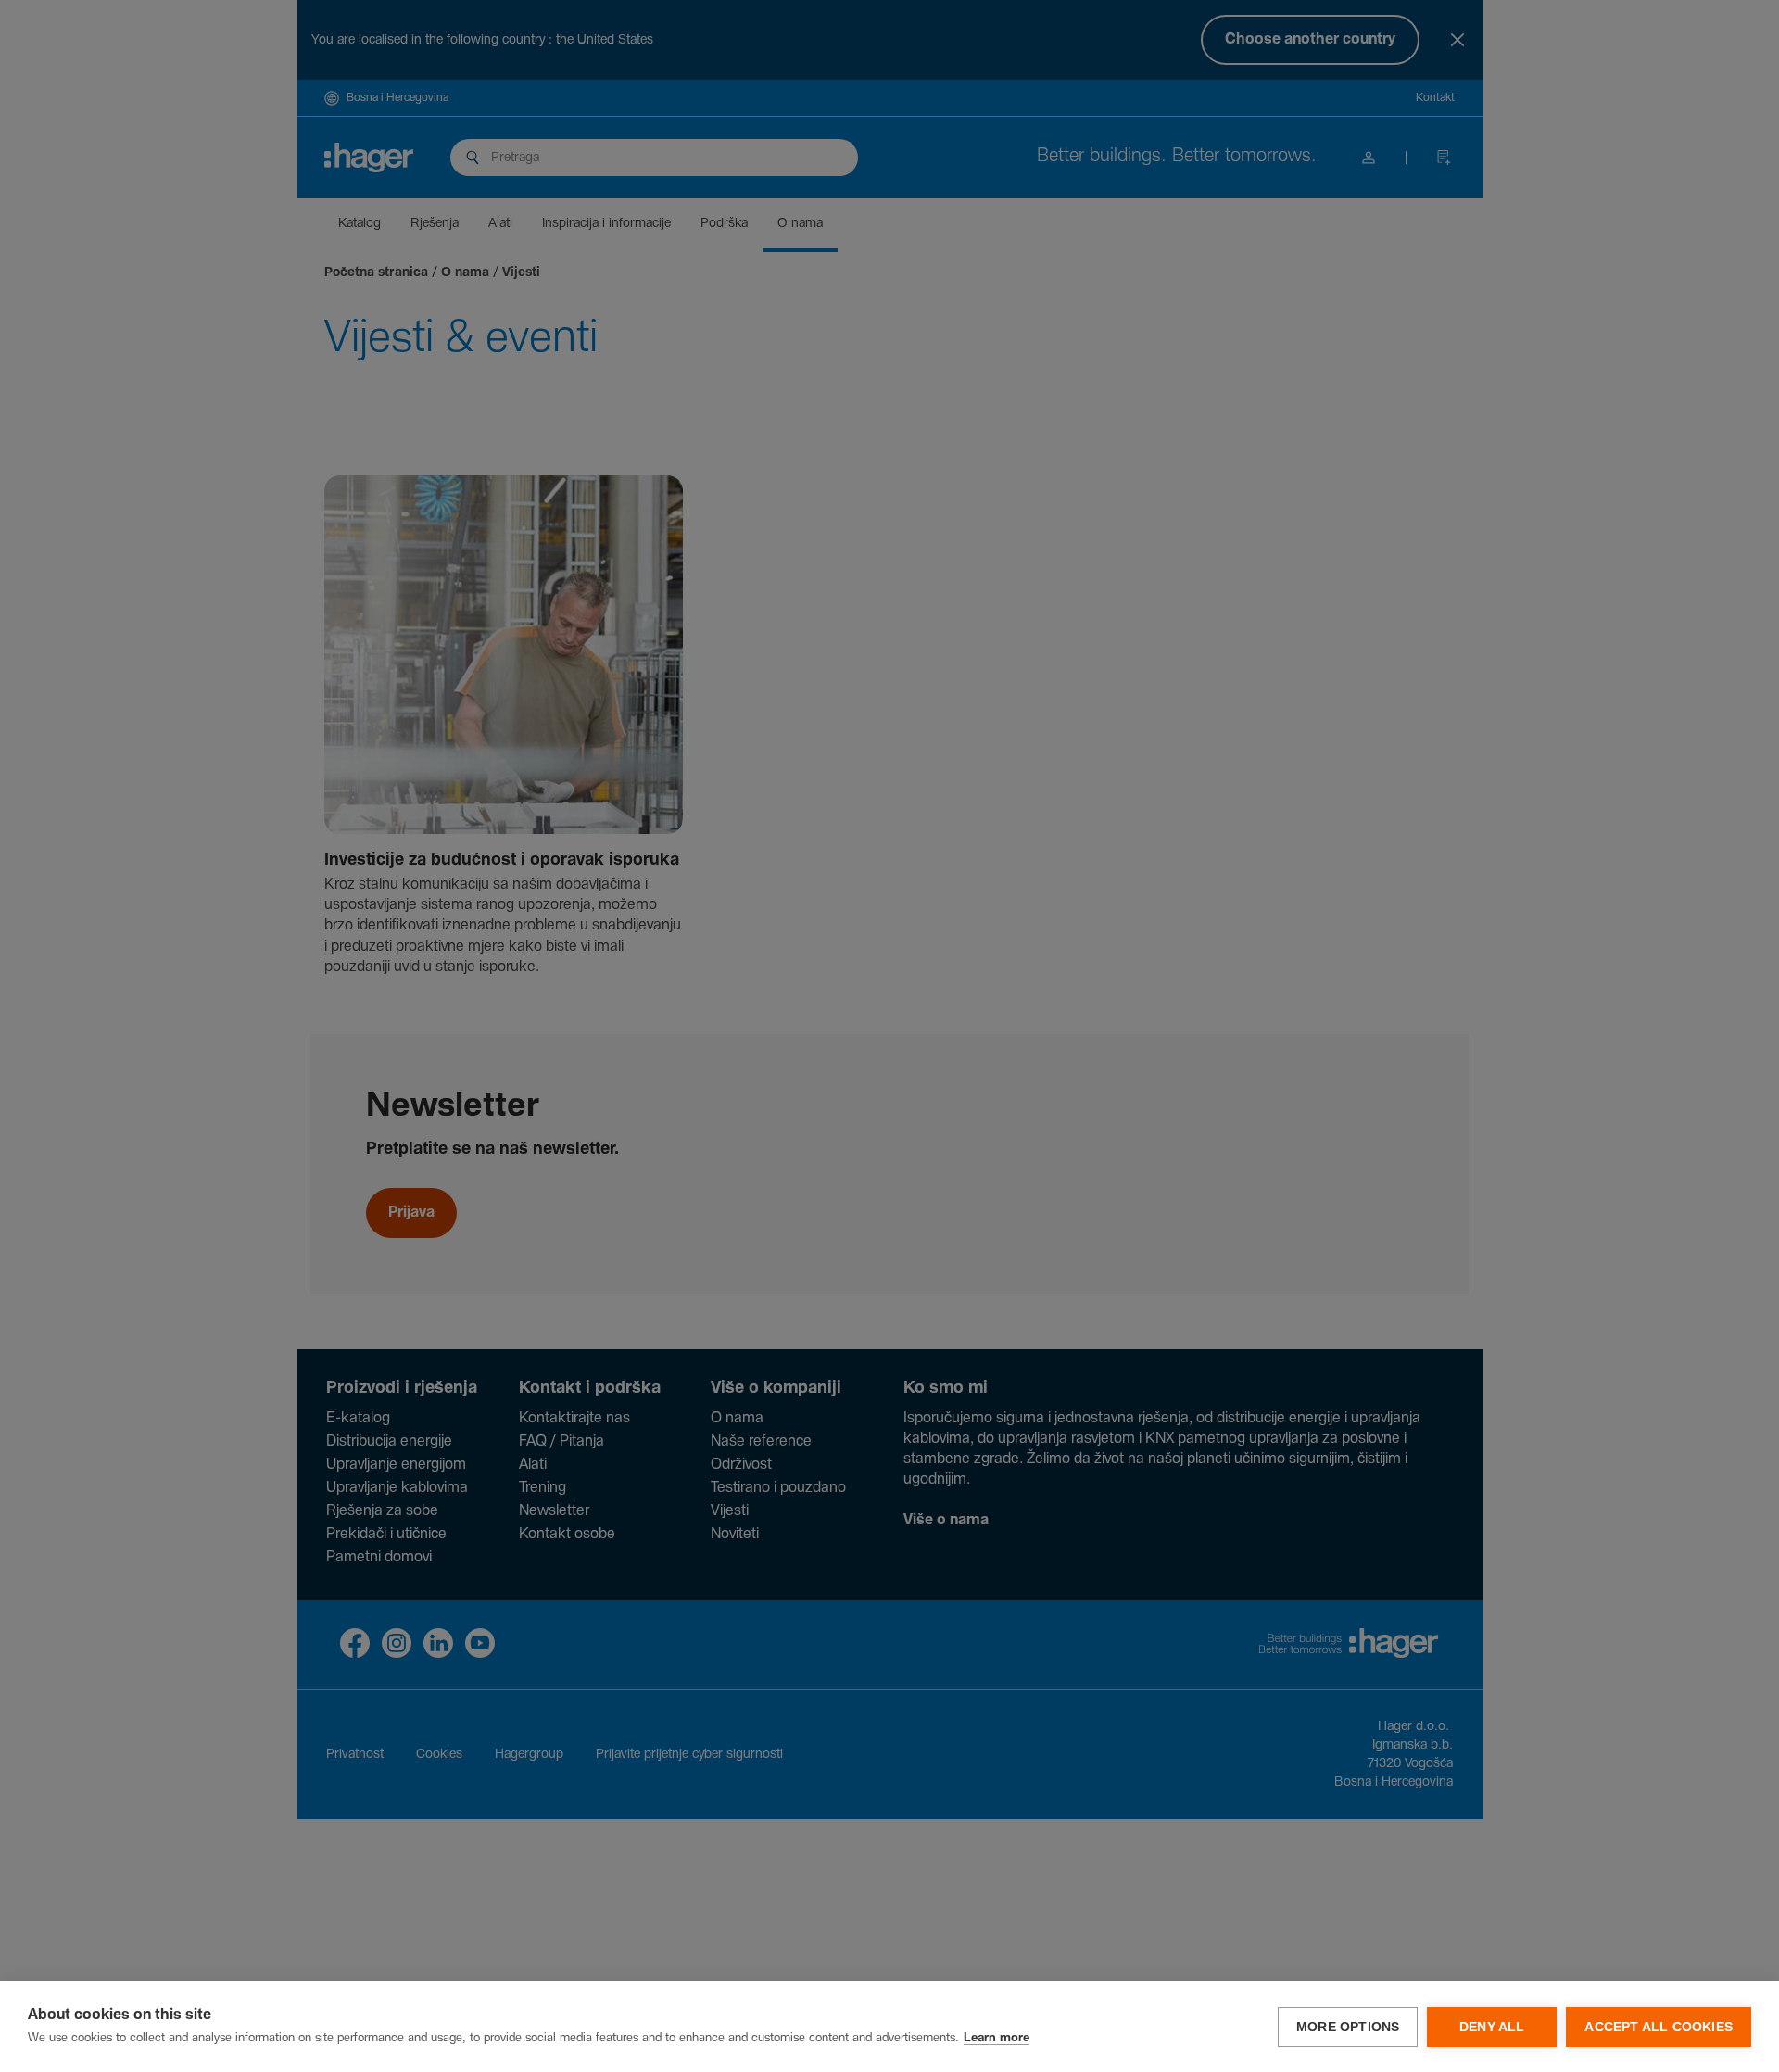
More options (1348, 2027)
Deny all (1492, 2027)
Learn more (997, 2038)
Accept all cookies (1659, 2027)
